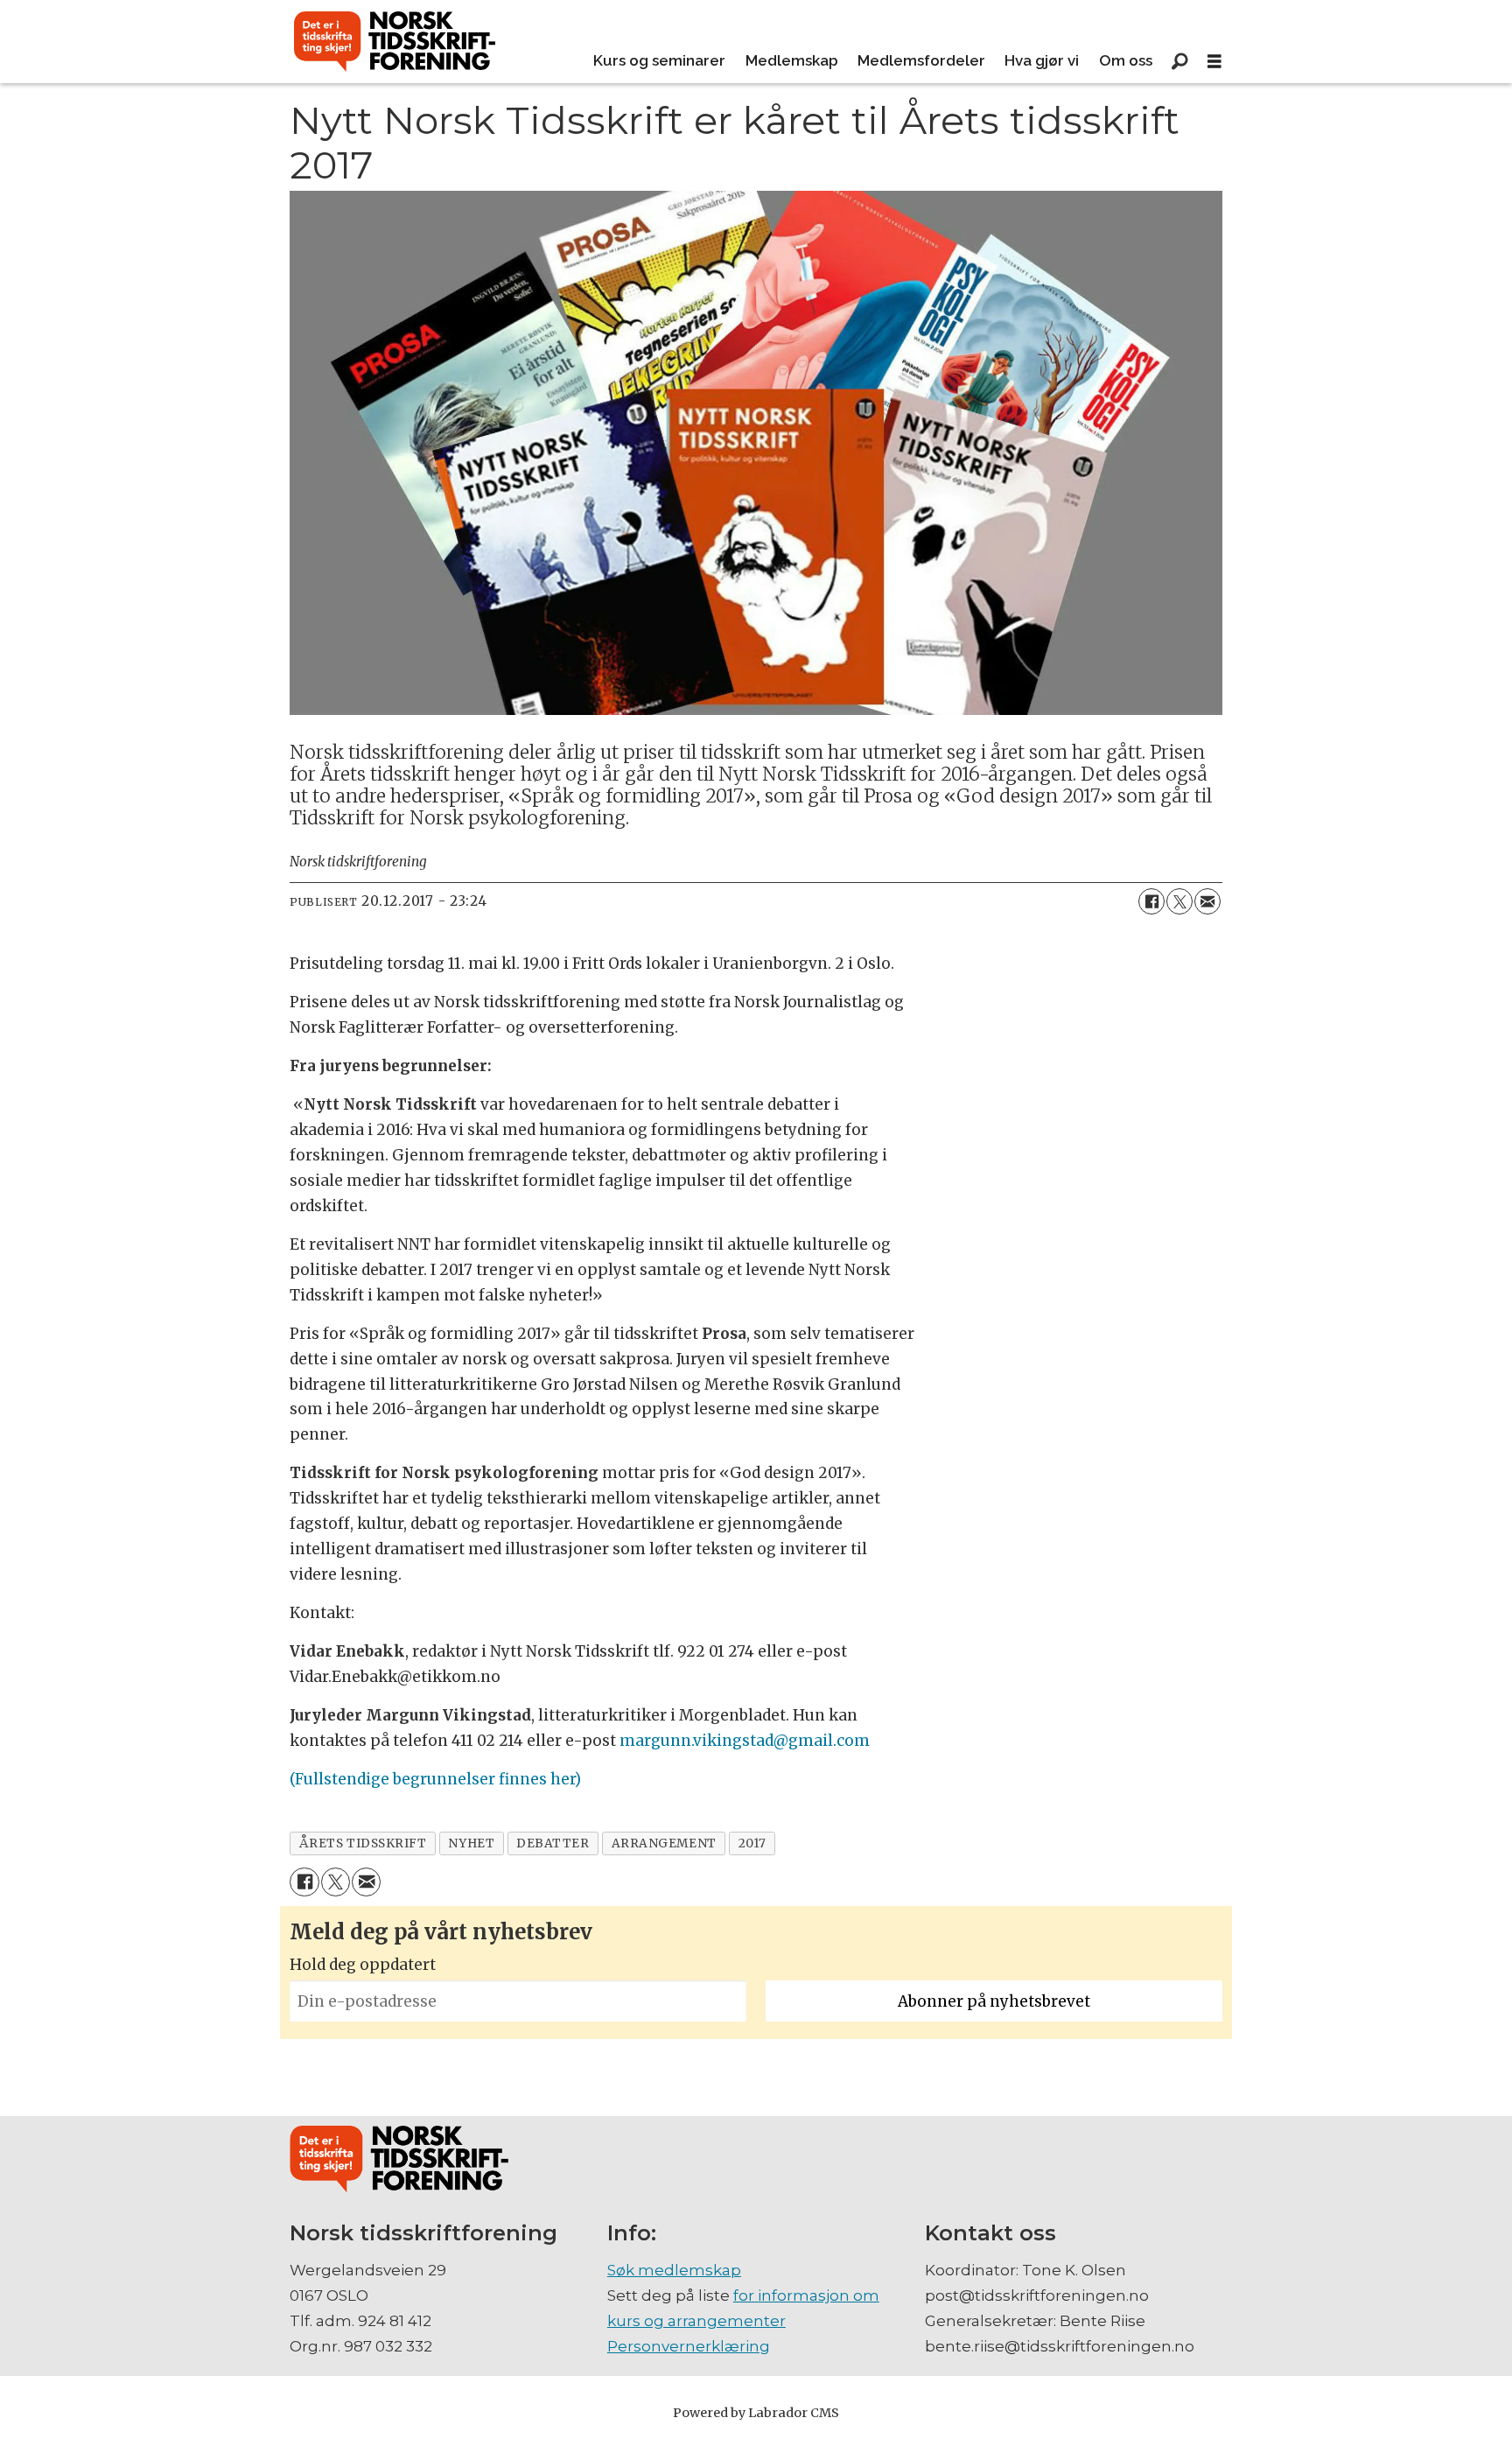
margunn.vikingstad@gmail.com (745, 1741)
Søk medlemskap (674, 2270)
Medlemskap (792, 60)
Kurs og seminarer (659, 60)
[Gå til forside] (395, 42)
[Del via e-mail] (1207, 901)
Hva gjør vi (1042, 60)
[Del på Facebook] (1151, 901)
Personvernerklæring (689, 2346)
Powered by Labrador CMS (756, 2413)
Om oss (1126, 60)
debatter (553, 1843)
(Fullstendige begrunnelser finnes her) (435, 1779)
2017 (752, 1843)
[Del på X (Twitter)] (1179, 901)
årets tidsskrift (363, 1843)
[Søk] (1179, 61)
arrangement (664, 1843)
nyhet (471, 1843)
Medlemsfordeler (921, 60)
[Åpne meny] (1214, 62)
